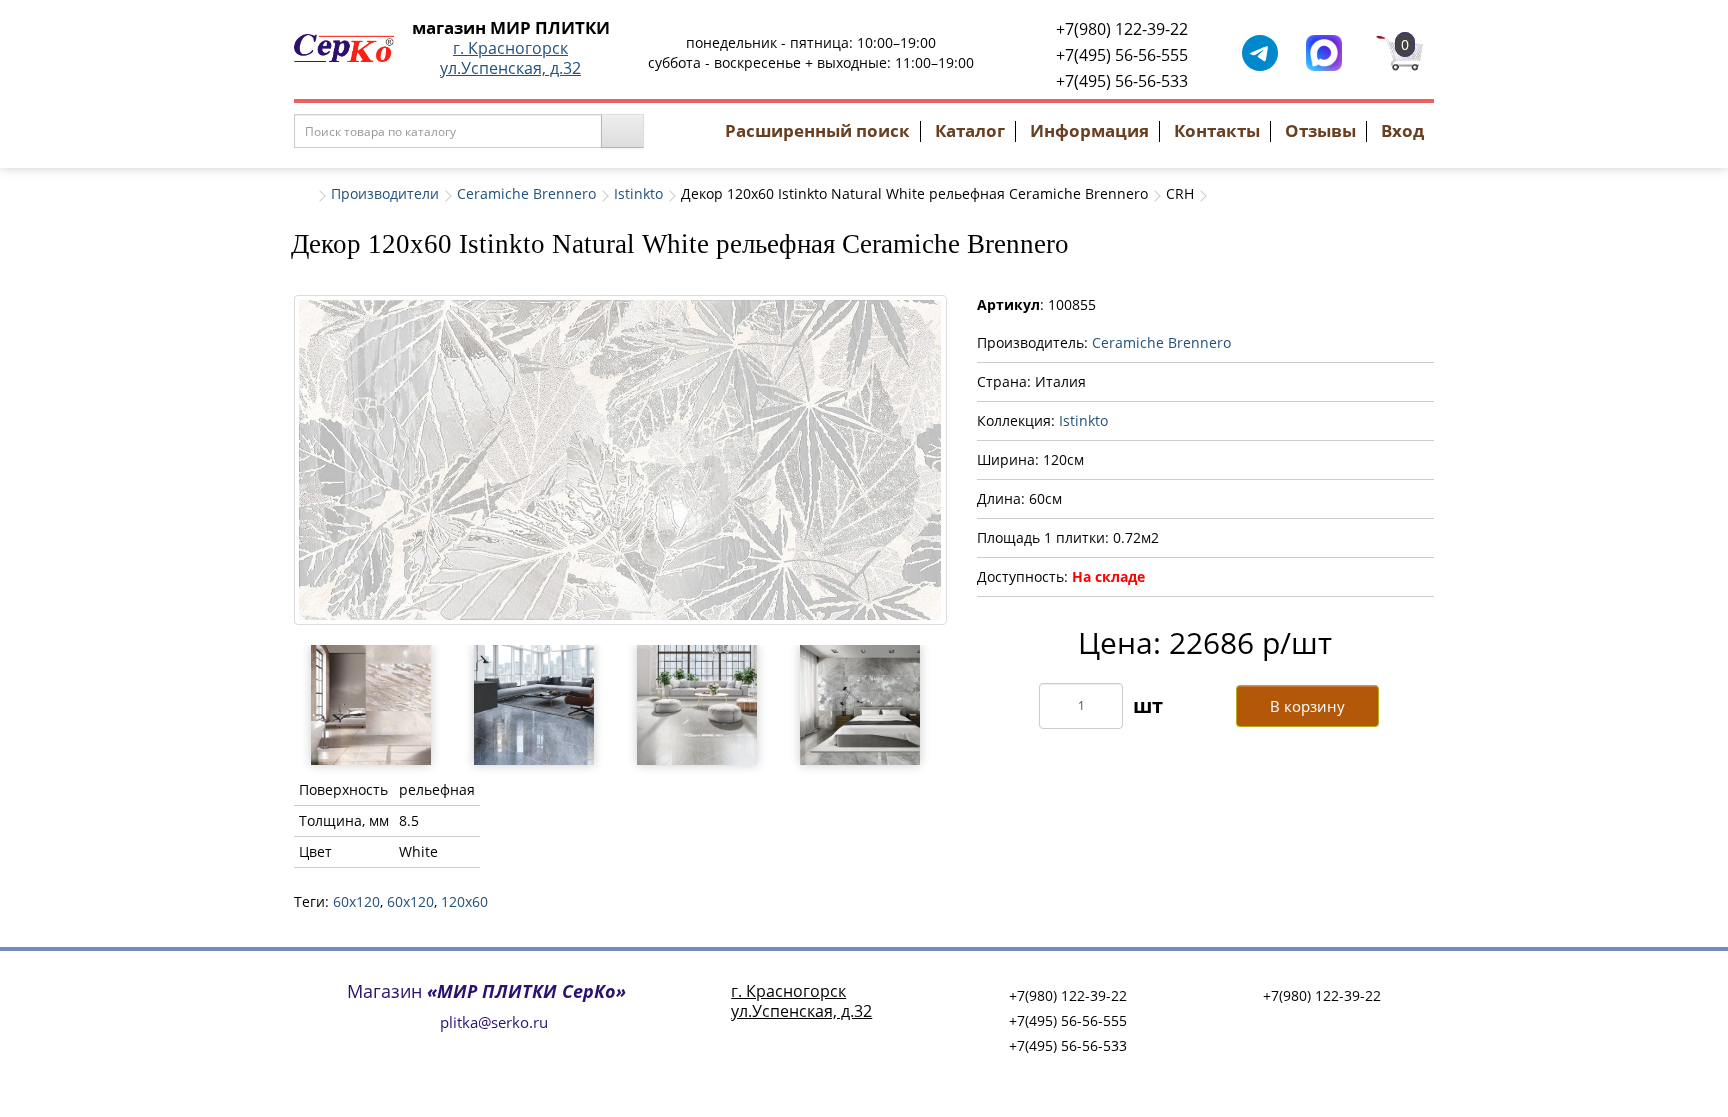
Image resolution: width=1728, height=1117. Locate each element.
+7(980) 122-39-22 (1122, 29)
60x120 (356, 901)
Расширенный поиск (817, 130)
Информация (1089, 130)
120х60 (464, 901)
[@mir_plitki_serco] (1260, 51)
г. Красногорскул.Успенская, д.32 (510, 58)
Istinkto (638, 193)
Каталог (970, 130)
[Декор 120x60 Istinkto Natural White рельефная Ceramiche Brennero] (620, 460)
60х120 (410, 901)
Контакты (1217, 130)
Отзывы (1320, 130)
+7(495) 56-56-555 (1122, 55)
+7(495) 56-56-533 (1122, 81)
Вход (1402, 130)
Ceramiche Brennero (526, 193)
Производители (385, 193)
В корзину (1307, 706)
